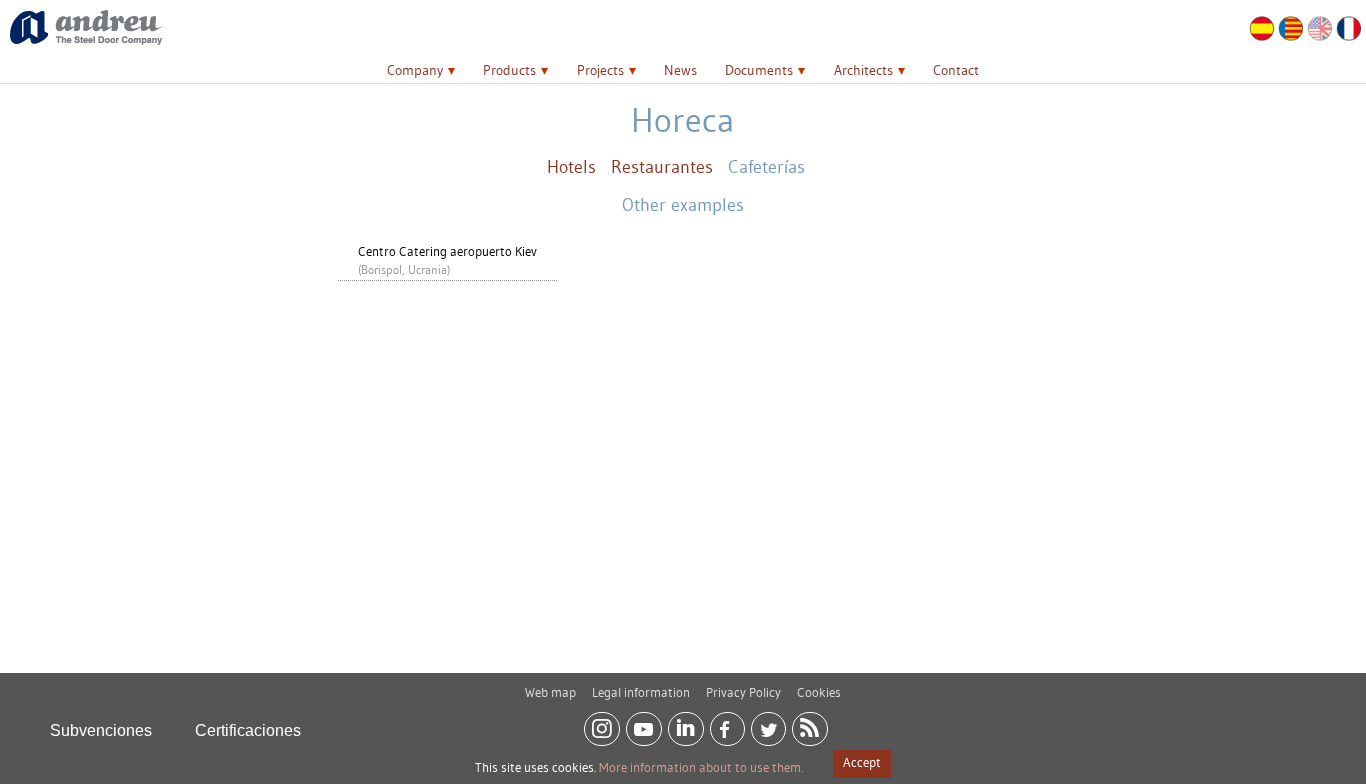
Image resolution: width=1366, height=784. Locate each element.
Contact (956, 70)
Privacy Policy (743, 692)
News (680, 70)
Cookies (819, 692)
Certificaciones (248, 730)
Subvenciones (101, 730)
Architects (863, 70)
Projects (600, 70)
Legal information (641, 692)
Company (415, 70)
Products (509, 70)
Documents (759, 70)
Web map (550, 692)
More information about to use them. (701, 767)
